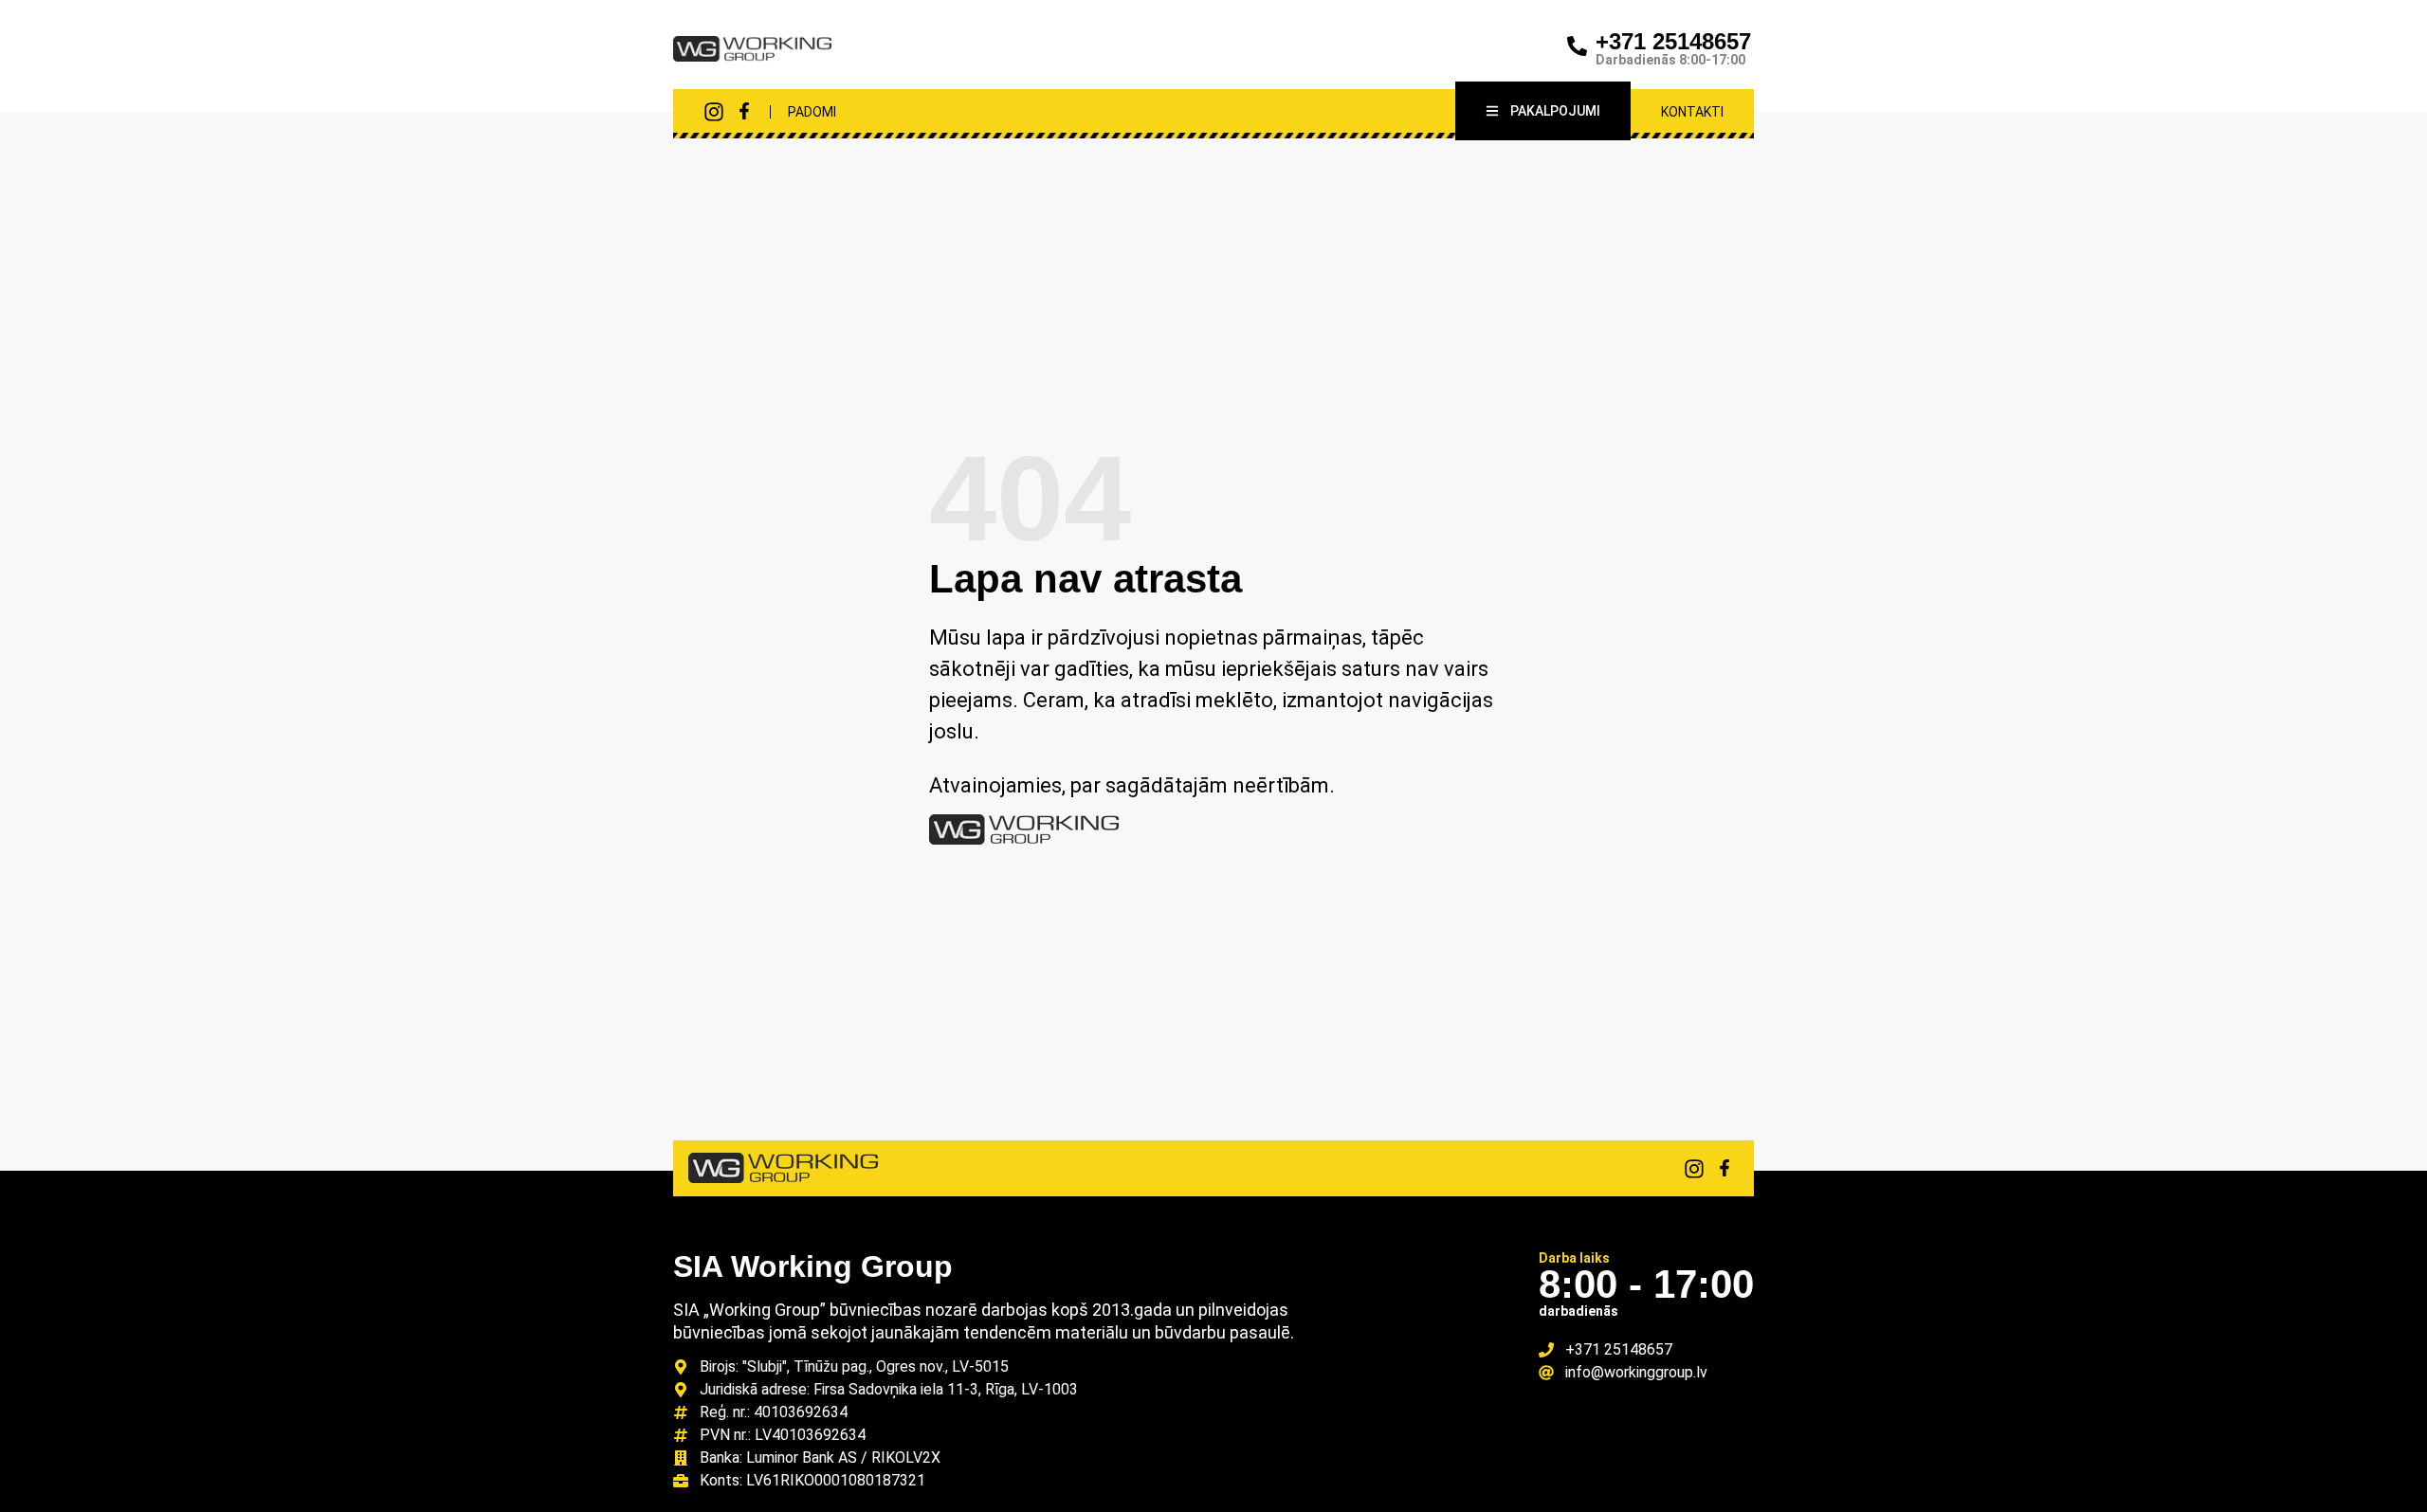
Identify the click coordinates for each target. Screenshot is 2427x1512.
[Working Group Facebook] (744, 111)
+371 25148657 (1673, 41)
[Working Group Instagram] (714, 112)
